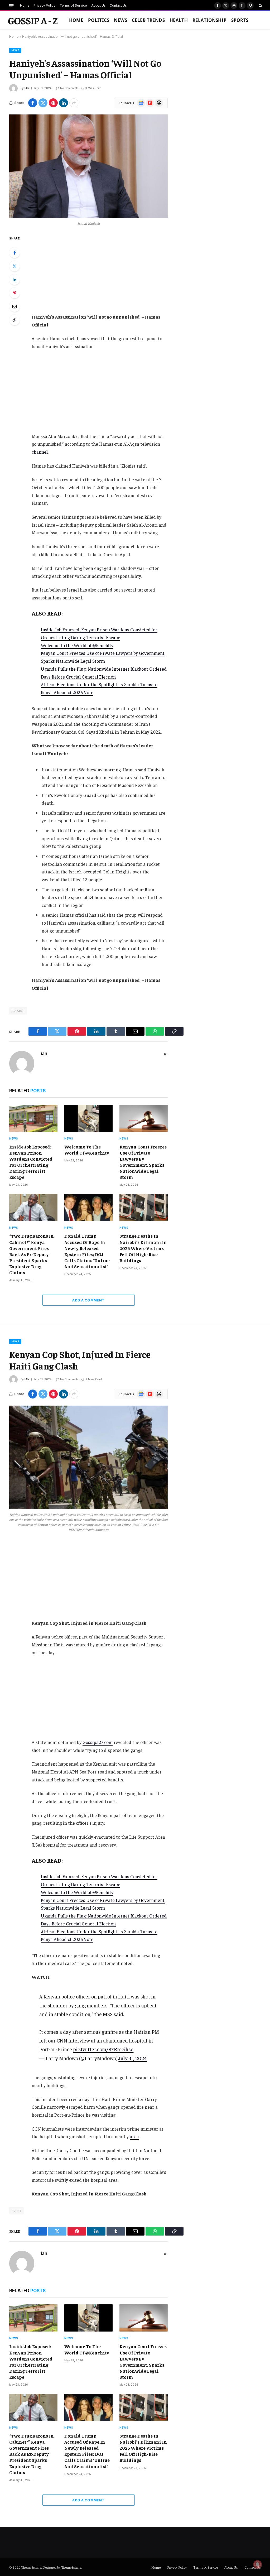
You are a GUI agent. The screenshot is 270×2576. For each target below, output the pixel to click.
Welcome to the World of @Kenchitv (77, 645)
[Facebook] (15, 253)
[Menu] (11, 5)
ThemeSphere (71, 2567)
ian (27, 88)
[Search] (260, 6)
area (134, 2136)
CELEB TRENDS (148, 20)
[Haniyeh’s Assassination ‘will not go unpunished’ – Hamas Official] (88, 166)
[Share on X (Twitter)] (43, 103)
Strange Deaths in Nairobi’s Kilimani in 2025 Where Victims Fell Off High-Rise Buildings (143, 1248)
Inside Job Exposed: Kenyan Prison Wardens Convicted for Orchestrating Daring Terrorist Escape (31, 1162)
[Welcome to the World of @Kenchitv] (88, 1118)
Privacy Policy (44, 5)
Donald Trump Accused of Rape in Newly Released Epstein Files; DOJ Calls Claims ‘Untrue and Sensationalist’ (87, 1251)
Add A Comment (88, 1300)
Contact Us (118, 5)
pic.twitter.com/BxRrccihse (103, 2049)
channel (40, 452)
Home (25, 5)
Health (179, 20)
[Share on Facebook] (33, 103)
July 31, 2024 (133, 2058)
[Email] (15, 306)
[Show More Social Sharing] (74, 103)
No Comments (69, 88)
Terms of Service (73, 5)
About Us (98, 5)
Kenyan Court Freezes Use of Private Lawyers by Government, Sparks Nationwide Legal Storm (143, 1162)
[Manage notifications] (258, 2564)
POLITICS (99, 20)
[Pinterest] (15, 293)
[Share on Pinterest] (53, 103)
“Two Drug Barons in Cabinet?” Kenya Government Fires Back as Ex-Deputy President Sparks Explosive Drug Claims (32, 1254)
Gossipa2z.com (98, 1742)
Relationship (209, 20)
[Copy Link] (15, 320)
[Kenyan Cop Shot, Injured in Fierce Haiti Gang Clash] (88, 1457)
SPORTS (240, 20)
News (120, 20)
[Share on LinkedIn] (64, 103)
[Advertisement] (111, 274)
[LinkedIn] (15, 280)
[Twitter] (15, 266)
